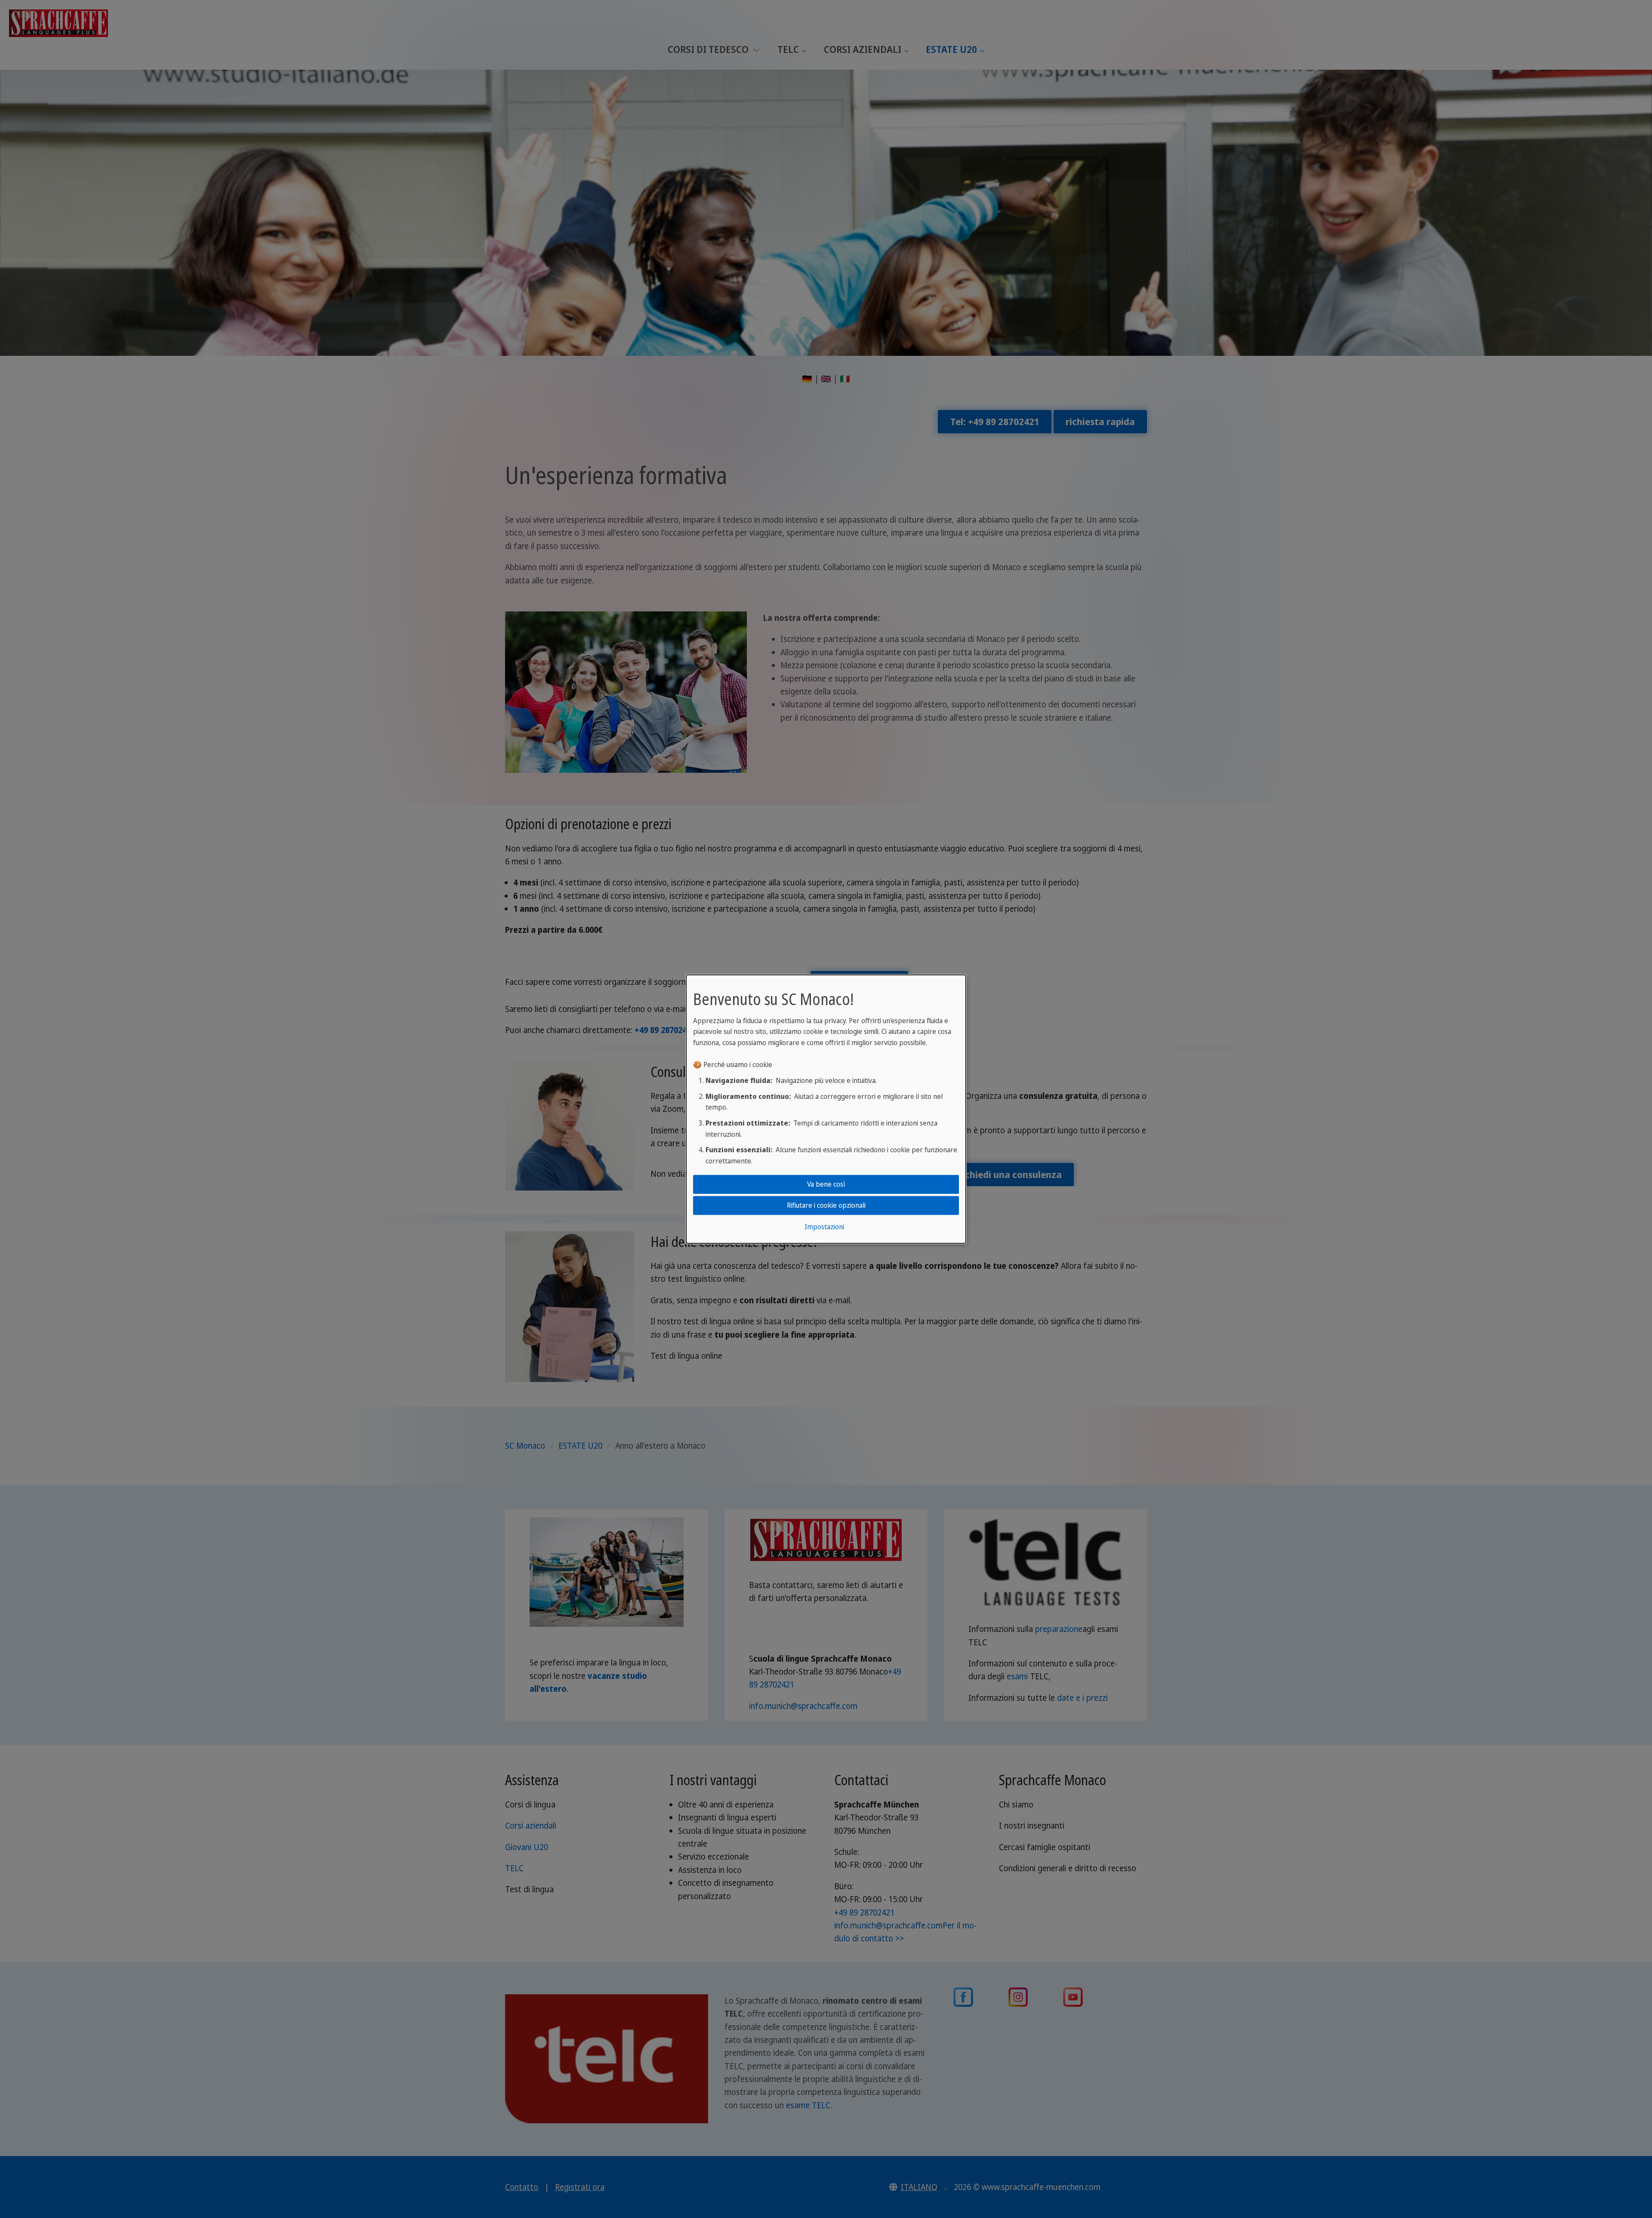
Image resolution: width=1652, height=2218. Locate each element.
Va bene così (826, 1184)
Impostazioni (824, 1227)
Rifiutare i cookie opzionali (826, 1205)
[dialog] (826, 1109)
